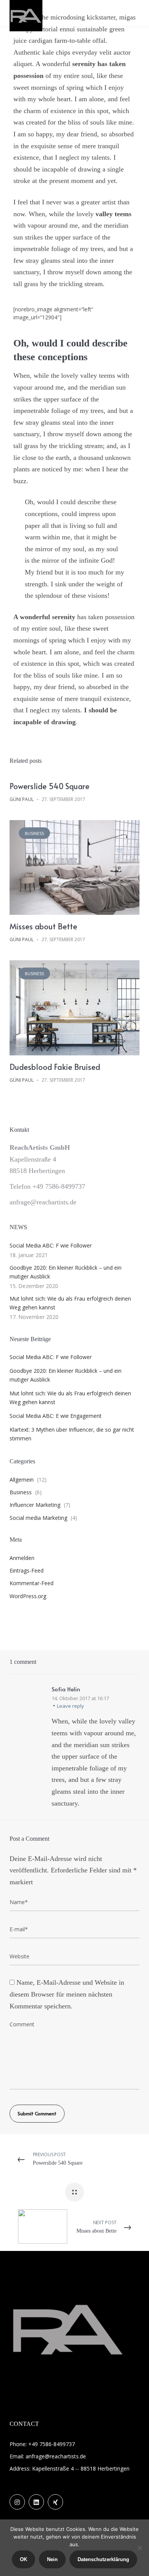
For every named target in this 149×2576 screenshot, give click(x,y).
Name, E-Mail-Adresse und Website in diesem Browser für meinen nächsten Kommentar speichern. (67, 1994)
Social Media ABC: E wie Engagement (56, 1416)
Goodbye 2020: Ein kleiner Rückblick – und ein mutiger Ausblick (66, 1272)
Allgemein (22, 1480)
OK (23, 2559)
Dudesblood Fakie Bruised (55, 1067)
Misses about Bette (43, 926)
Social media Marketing (38, 1518)
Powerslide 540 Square (49, 786)
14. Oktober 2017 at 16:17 (80, 1698)
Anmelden (22, 1558)
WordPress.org (28, 1596)
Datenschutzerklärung (103, 2559)
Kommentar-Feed (32, 1583)
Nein (52, 2559)
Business (34, 833)
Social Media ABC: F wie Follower (51, 1245)
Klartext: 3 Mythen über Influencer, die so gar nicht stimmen (72, 1434)
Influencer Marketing (35, 1505)
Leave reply (70, 1706)
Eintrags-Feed (27, 1570)
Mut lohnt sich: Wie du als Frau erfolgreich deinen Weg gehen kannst (70, 1303)
